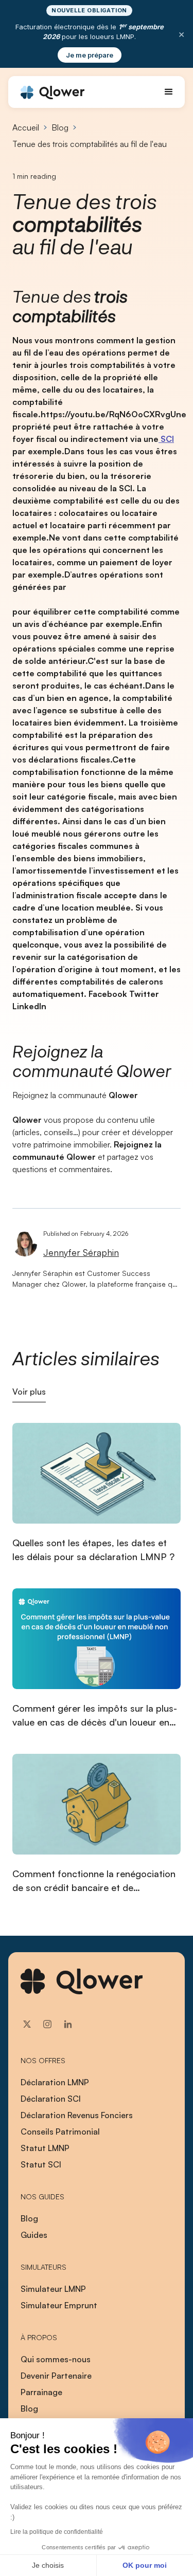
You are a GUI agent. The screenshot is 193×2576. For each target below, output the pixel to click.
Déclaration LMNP (55, 2082)
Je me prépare (90, 55)
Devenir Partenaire (56, 2376)
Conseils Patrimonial (60, 2132)
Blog (60, 127)
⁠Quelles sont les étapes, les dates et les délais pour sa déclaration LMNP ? (93, 1550)
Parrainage (41, 2392)
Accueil (26, 127)
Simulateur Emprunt (59, 2305)
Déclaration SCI (51, 2099)
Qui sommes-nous (56, 2359)
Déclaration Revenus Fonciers (77, 2115)
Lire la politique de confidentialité (57, 2532)
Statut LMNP (45, 2148)
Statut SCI (41, 2164)
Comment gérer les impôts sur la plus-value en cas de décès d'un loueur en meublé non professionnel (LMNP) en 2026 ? (95, 1716)
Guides (34, 2235)
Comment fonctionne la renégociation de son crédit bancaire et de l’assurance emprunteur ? (94, 1881)
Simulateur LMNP (53, 2289)
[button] (169, 92)
